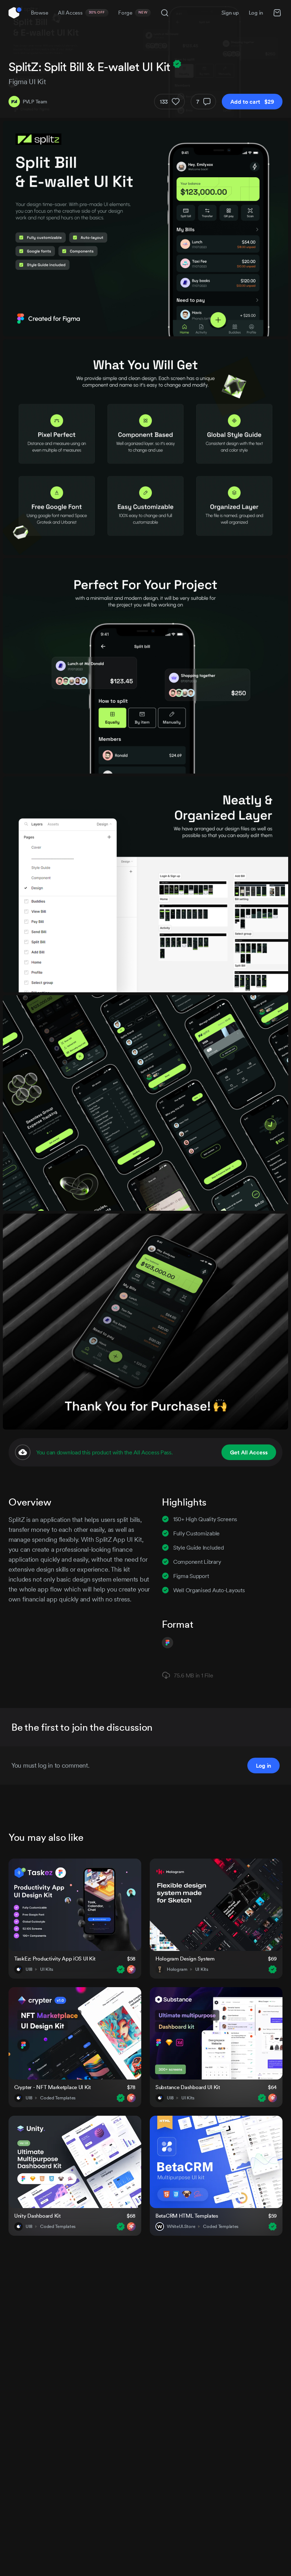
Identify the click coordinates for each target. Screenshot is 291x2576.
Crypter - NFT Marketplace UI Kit (53, 2087)
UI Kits (47, 1969)
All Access (81, 13)
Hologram (177, 1969)
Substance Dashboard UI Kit (188, 2087)
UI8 (29, 1969)
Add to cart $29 (252, 102)
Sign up (230, 13)
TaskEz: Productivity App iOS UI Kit (55, 1959)
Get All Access (249, 1452)
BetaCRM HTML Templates (187, 2216)
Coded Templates (58, 2098)
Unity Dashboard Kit (37, 2216)
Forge (133, 13)
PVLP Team (35, 102)
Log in (256, 13)
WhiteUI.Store (181, 2227)
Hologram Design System (185, 1959)
